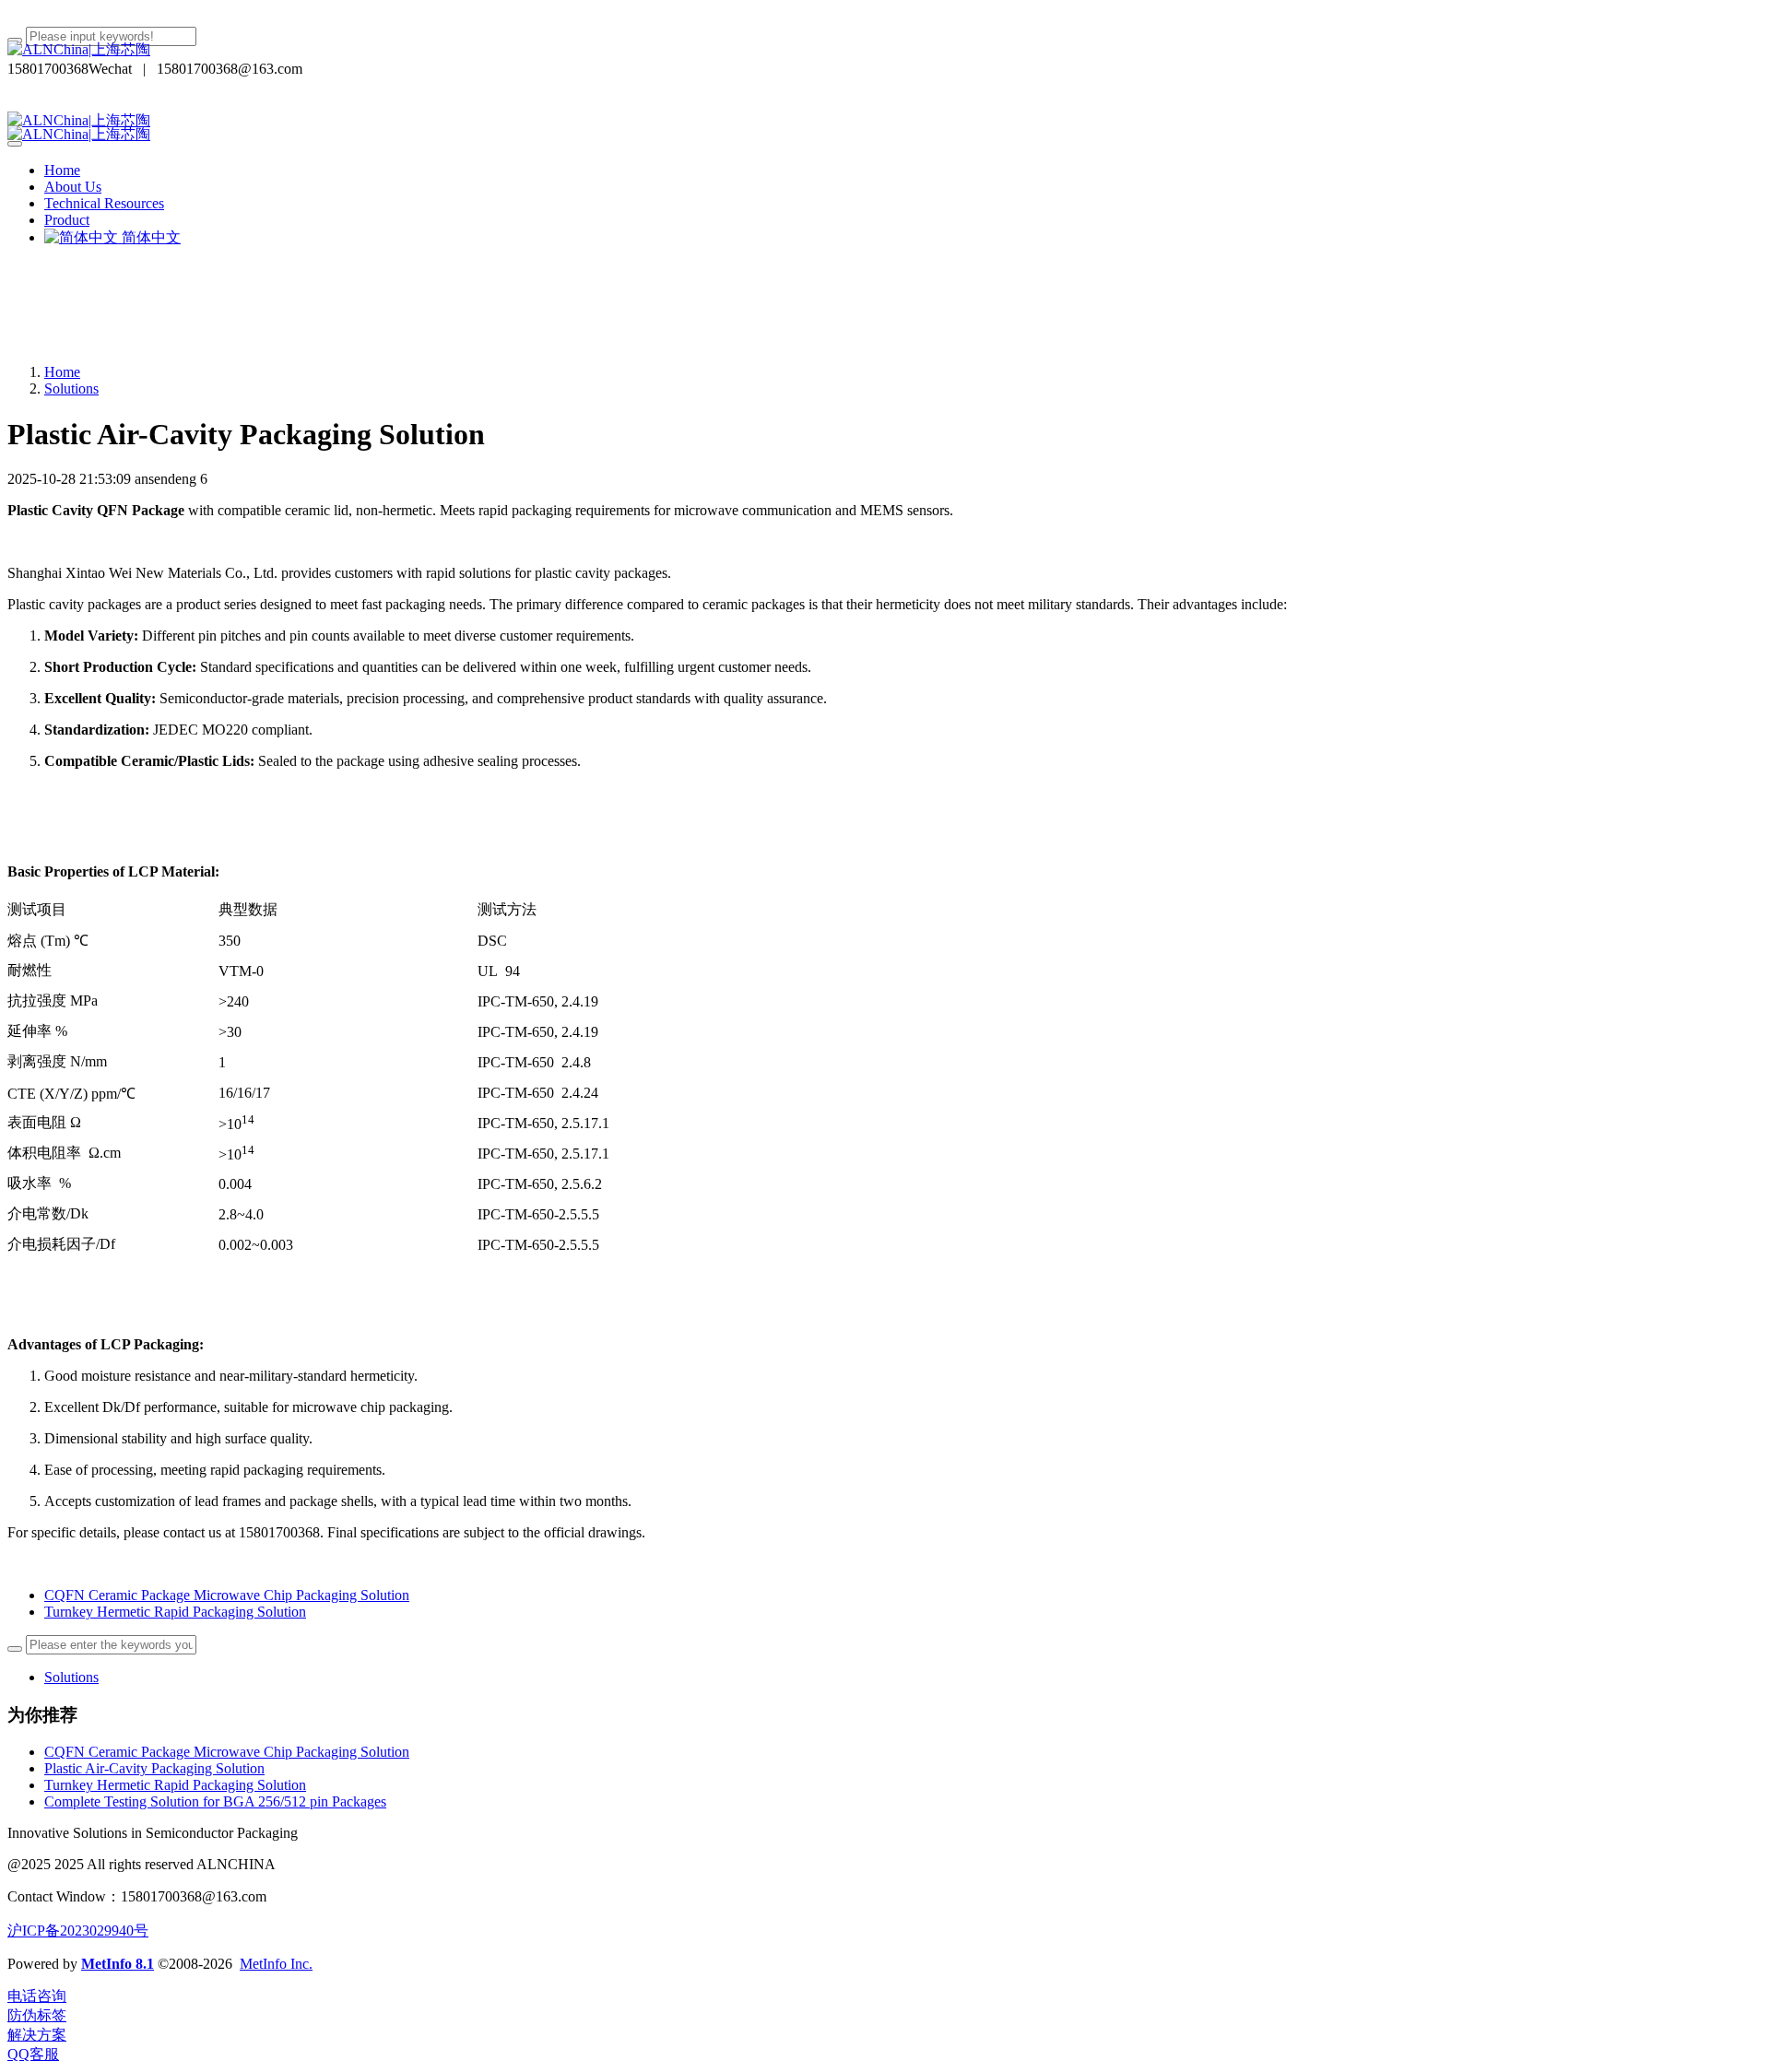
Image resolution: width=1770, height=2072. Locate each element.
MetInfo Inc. (276, 1964)
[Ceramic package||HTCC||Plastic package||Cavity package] (885, 50)
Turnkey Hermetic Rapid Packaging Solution (175, 1785)
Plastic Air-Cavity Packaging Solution (154, 1768)
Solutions (71, 388)
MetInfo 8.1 (118, 1964)
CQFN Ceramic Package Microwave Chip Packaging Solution (227, 1752)
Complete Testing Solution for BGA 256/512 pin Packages (215, 1801)
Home (62, 170)
